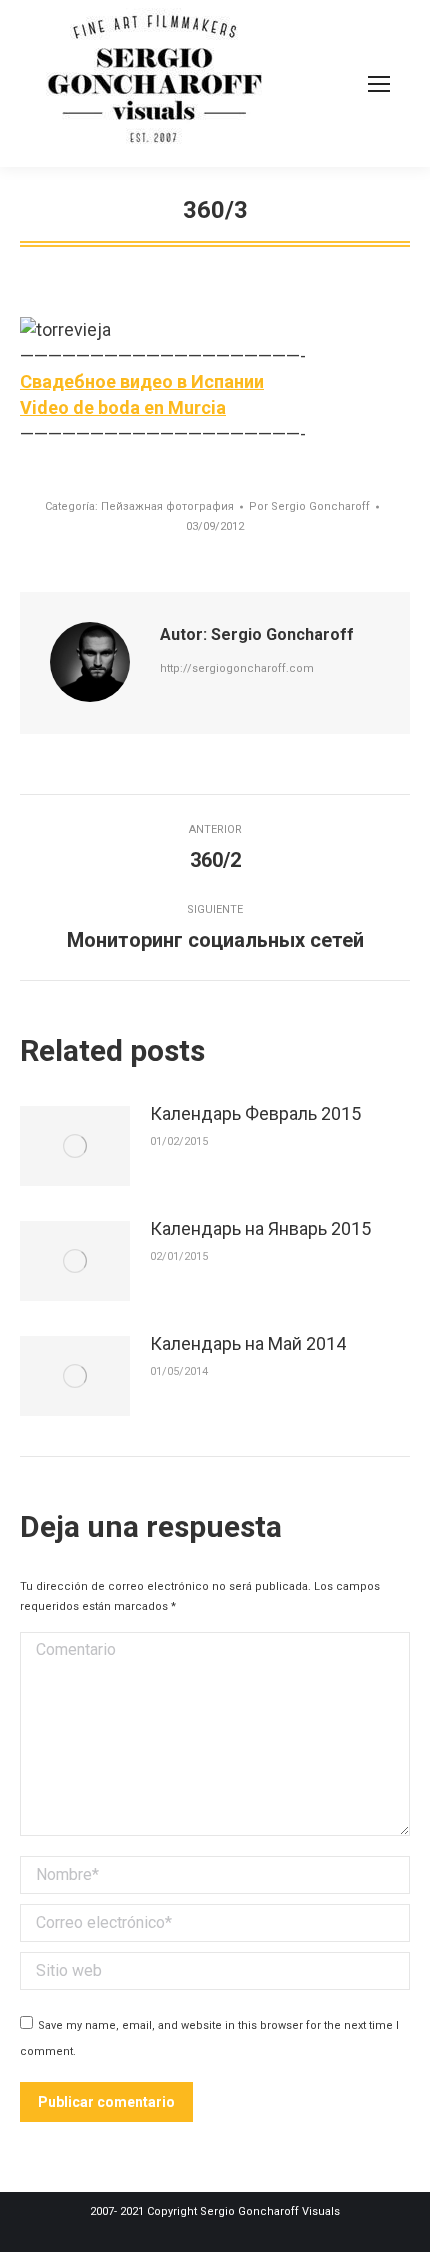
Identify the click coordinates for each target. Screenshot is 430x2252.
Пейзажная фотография (167, 506)
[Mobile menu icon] (379, 84)
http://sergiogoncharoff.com (237, 668)
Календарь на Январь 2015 (260, 1228)
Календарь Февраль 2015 (255, 1113)
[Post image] (75, 1146)
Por (309, 506)
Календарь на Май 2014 (248, 1343)
